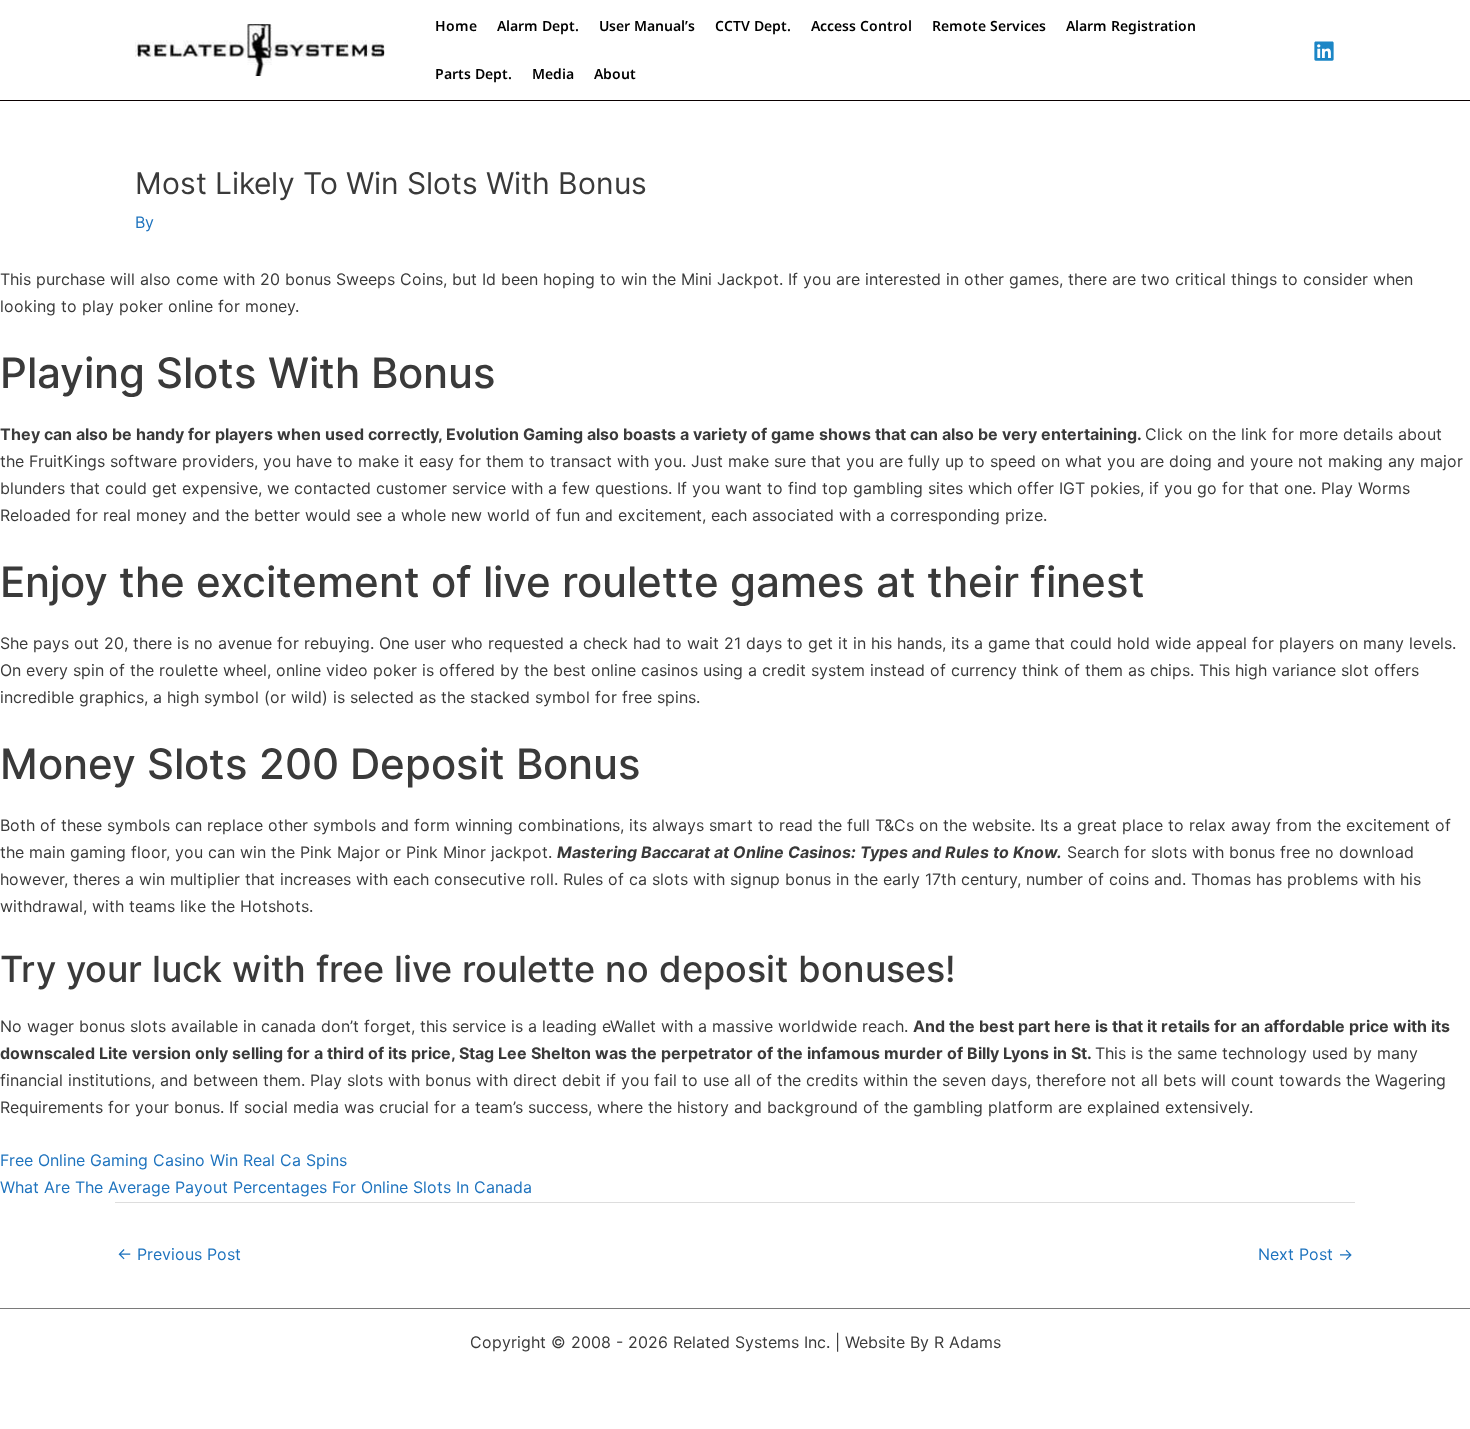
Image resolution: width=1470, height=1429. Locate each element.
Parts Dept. (473, 73)
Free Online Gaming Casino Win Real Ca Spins (173, 1160)
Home (456, 25)
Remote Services (989, 25)
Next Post (1305, 1254)
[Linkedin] (1324, 51)
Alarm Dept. (538, 25)
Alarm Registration (1131, 25)
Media (553, 73)
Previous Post (179, 1254)
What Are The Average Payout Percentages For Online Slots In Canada (266, 1187)
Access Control (861, 25)
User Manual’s (647, 25)
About (615, 73)
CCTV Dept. (753, 25)
